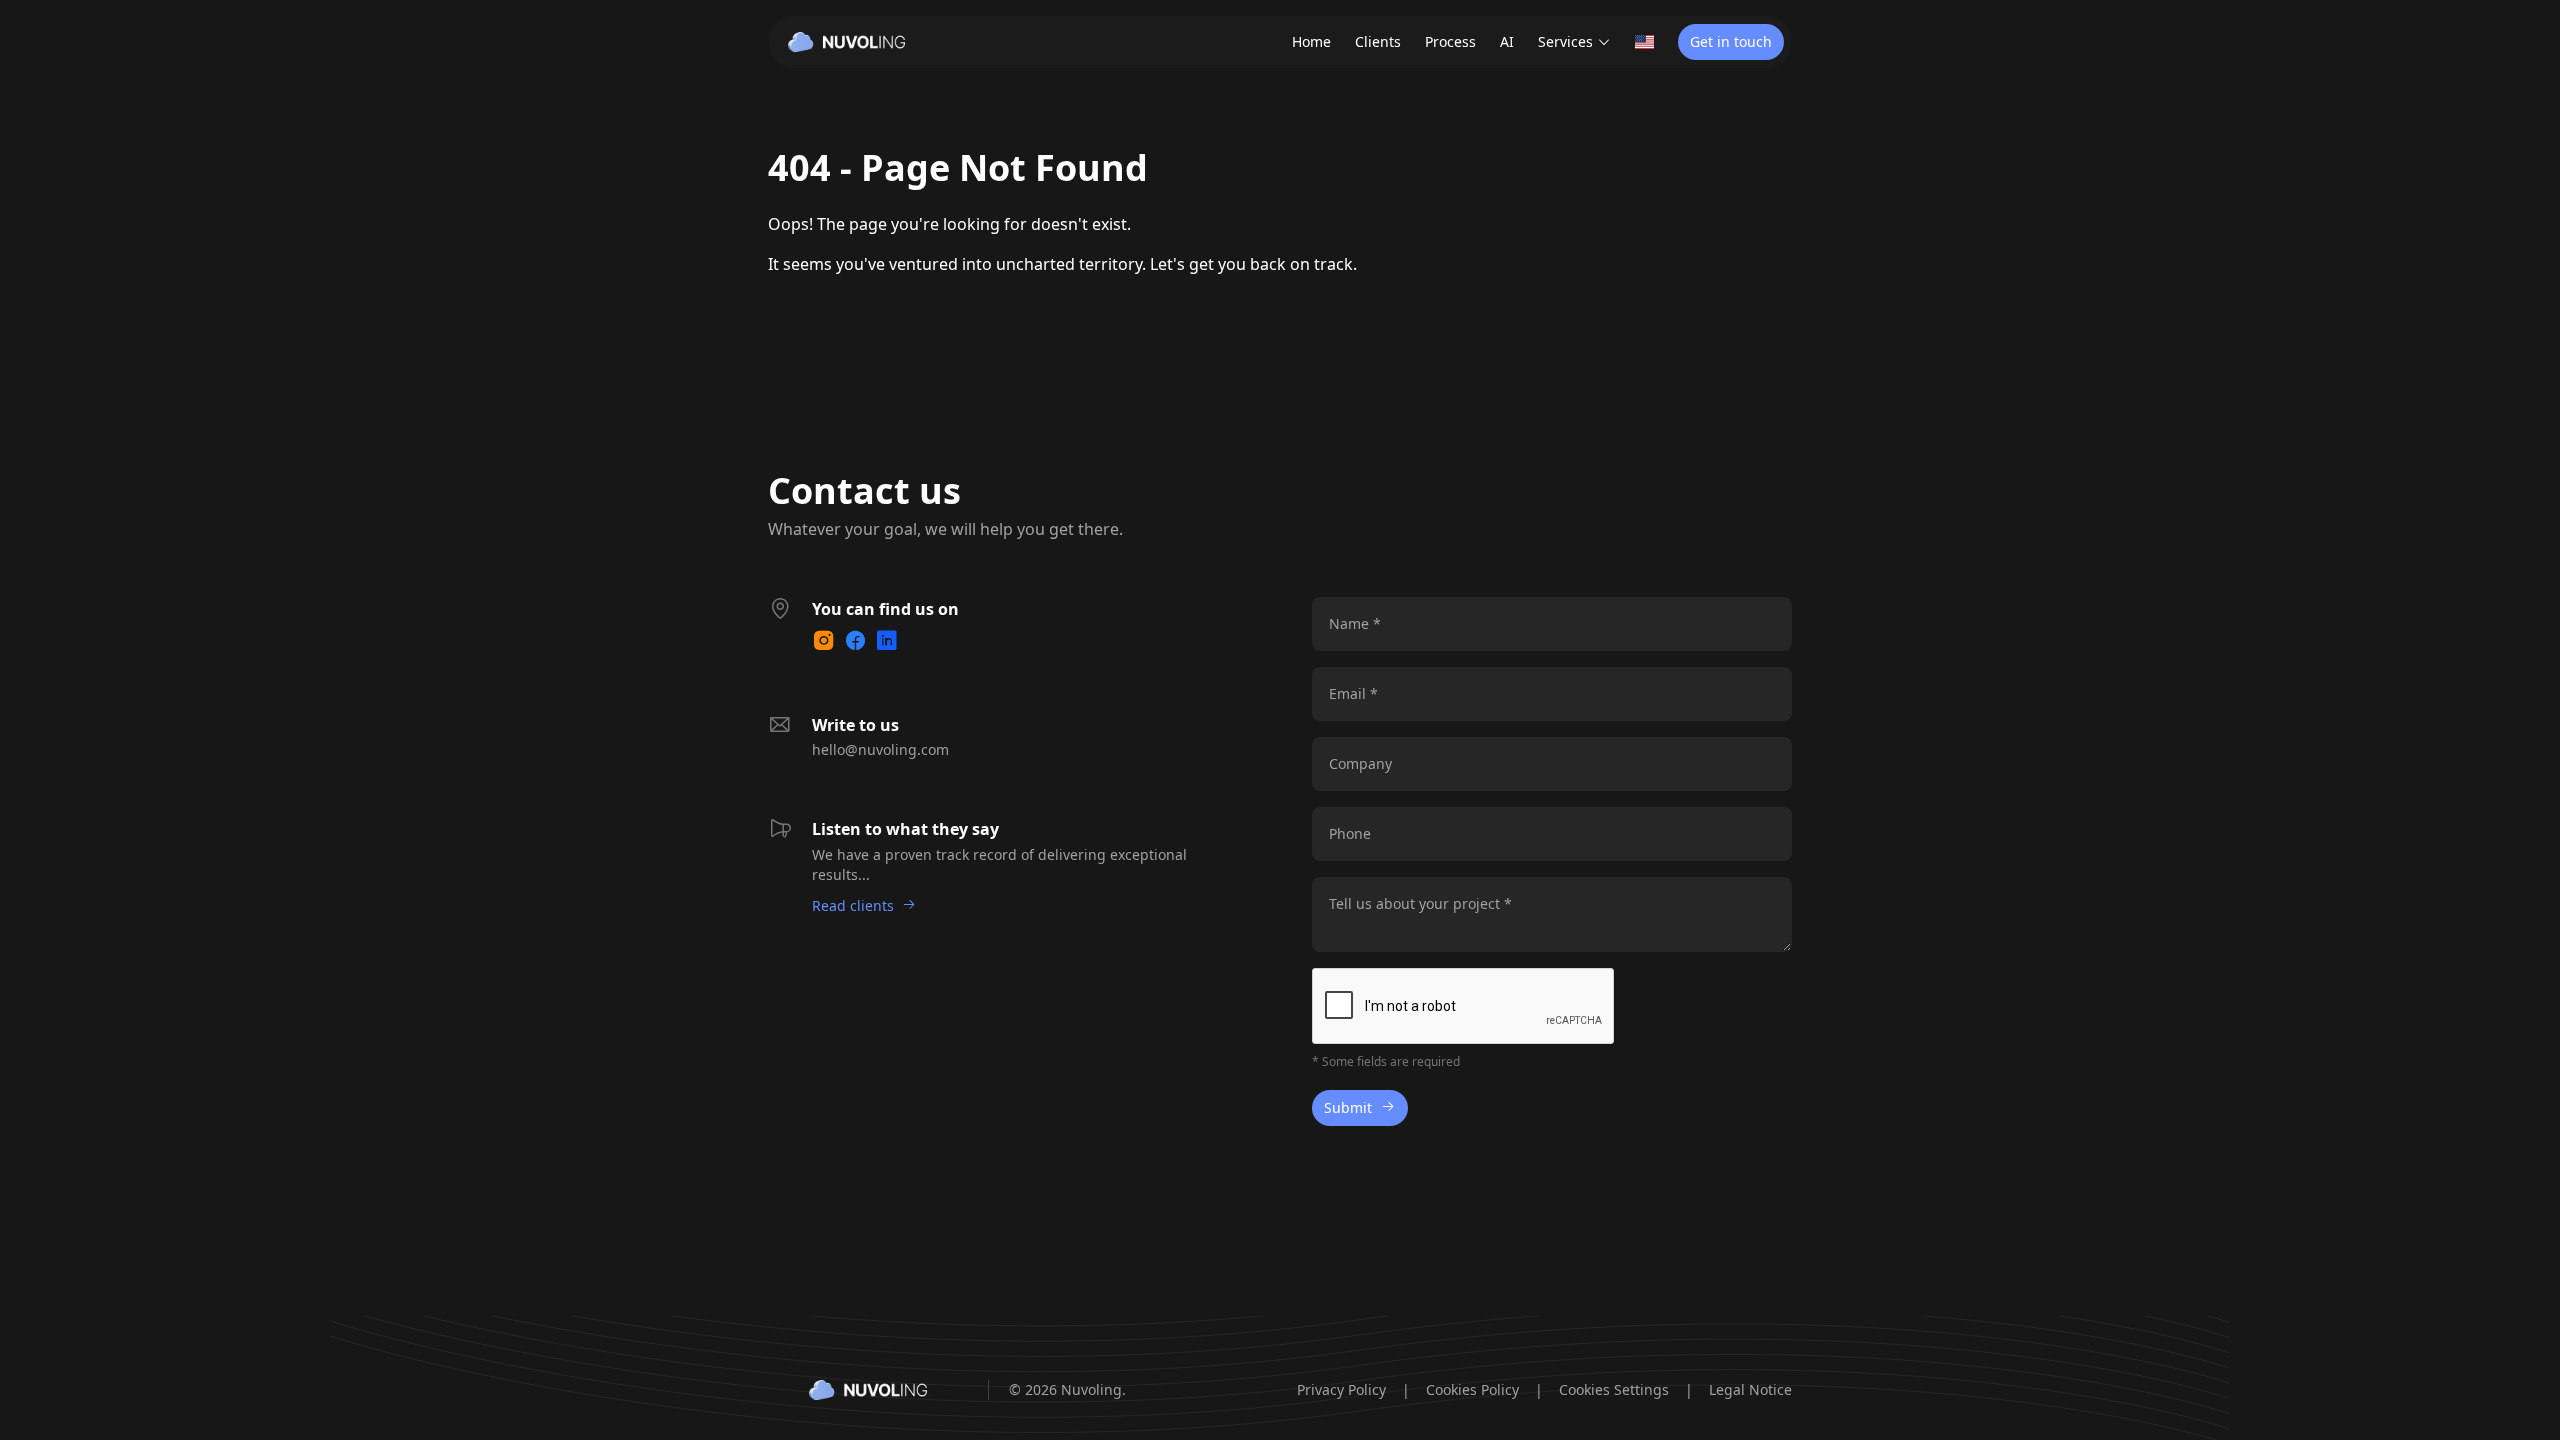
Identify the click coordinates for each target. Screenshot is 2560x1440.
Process (1450, 41)
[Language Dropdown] (1644, 42)
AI (1507, 41)
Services (1565, 41)
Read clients (853, 905)
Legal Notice (1750, 1389)
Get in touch (1731, 41)
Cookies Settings (1614, 1389)
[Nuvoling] (846, 42)
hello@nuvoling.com (880, 749)
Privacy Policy (1341, 1389)
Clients (1378, 41)
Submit (1348, 1107)
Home (1311, 41)
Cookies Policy (1472, 1389)
